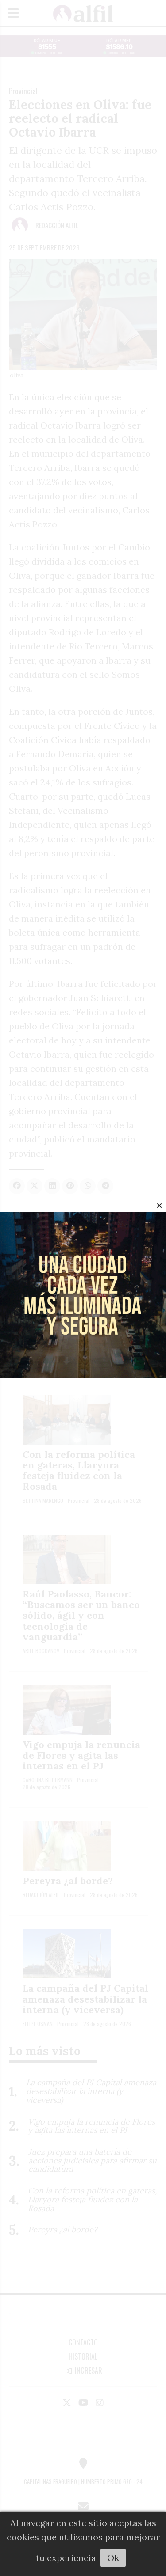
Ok (113, 2558)
